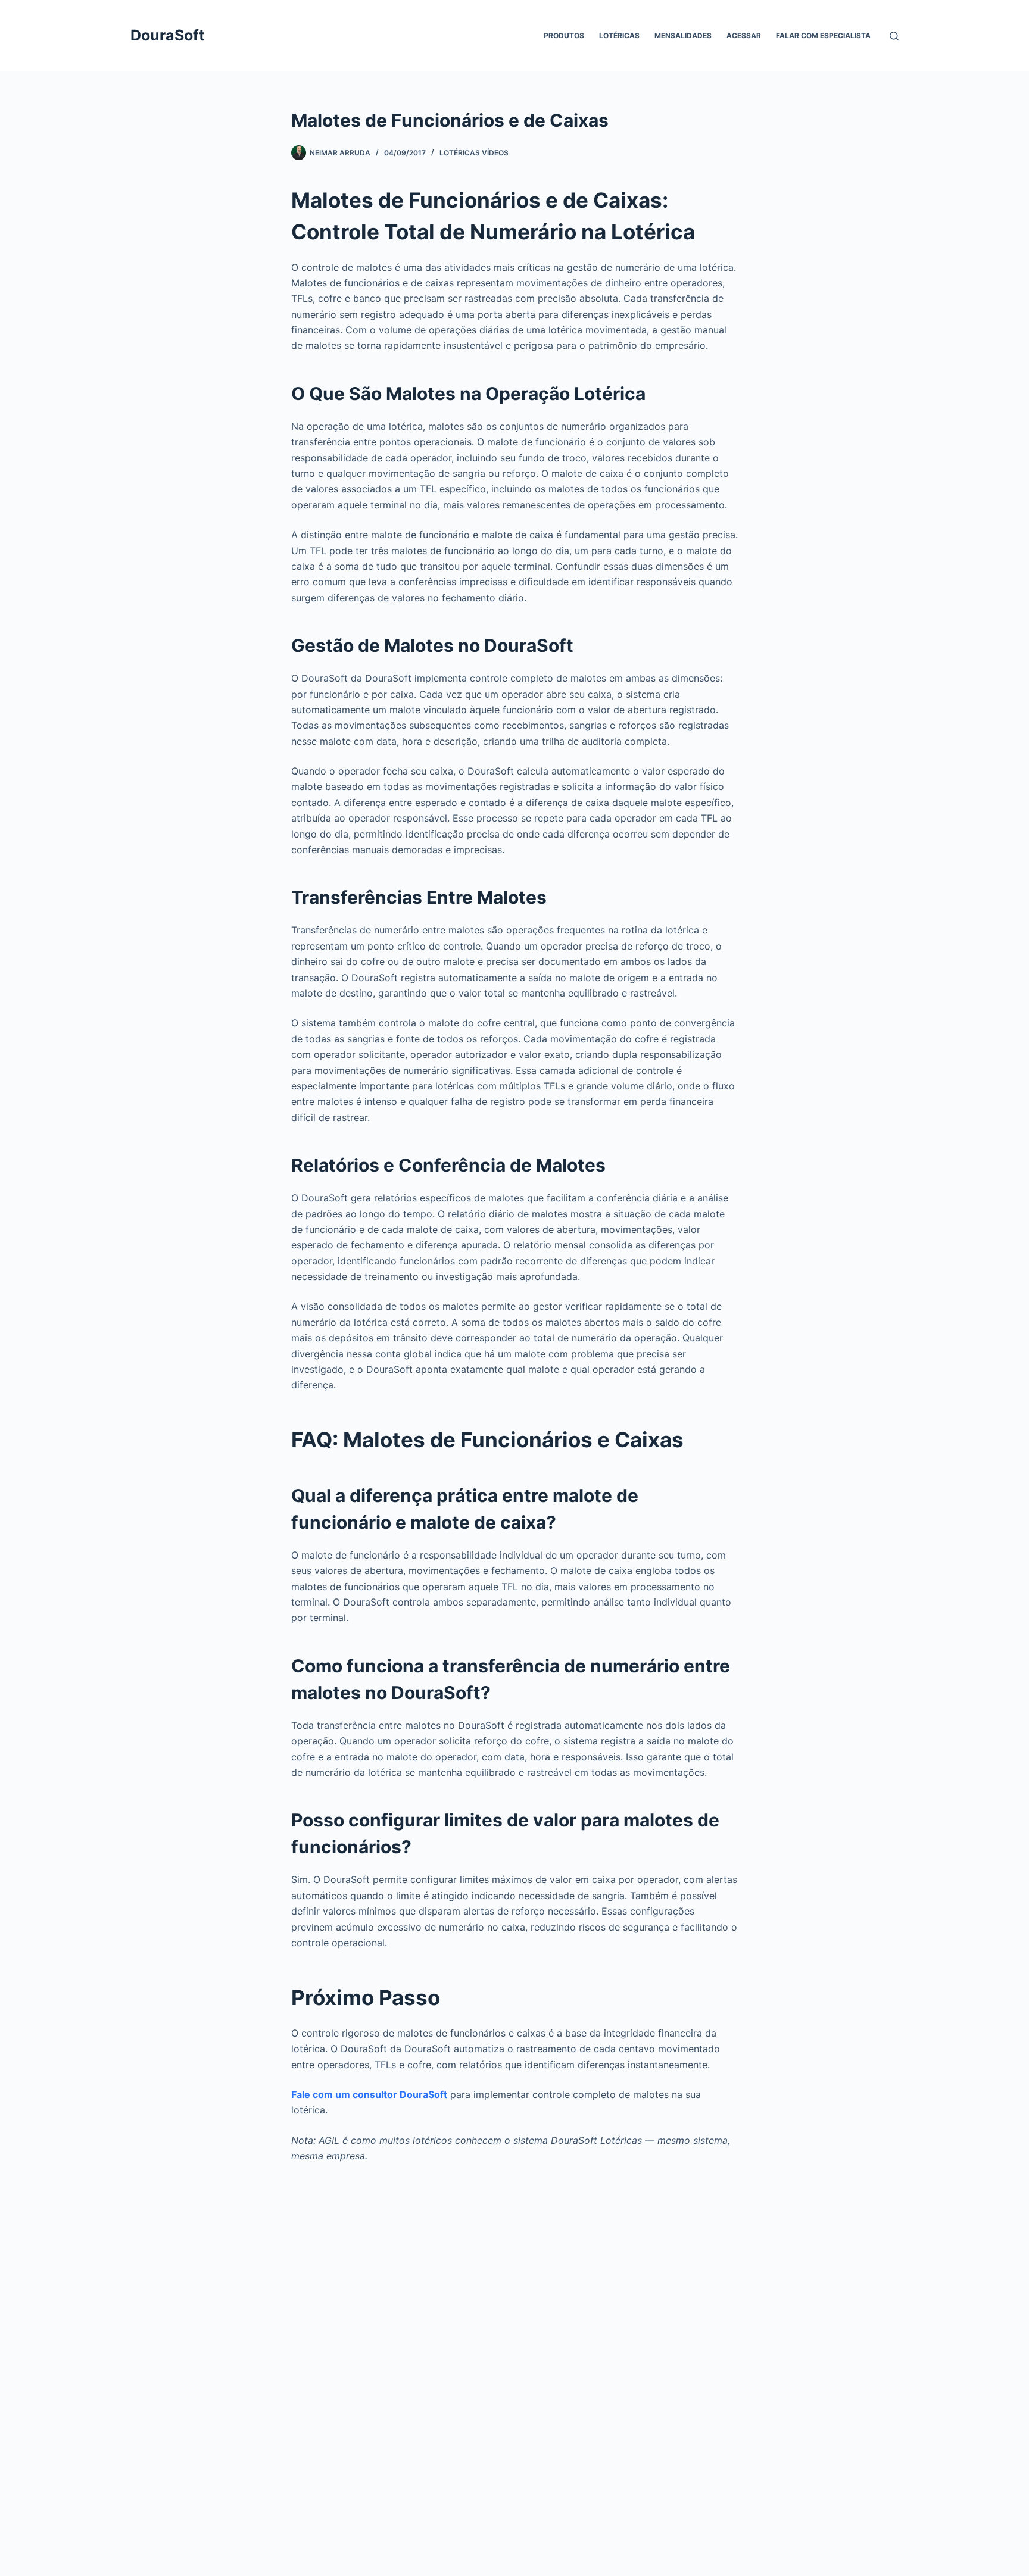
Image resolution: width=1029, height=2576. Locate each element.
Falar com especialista (823, 35)
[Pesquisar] (894, 36)
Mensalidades (683, 35)
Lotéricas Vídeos (474, 153)
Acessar (744, 35)
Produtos (564, 35)
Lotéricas (619, 35)
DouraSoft (168, 35)
